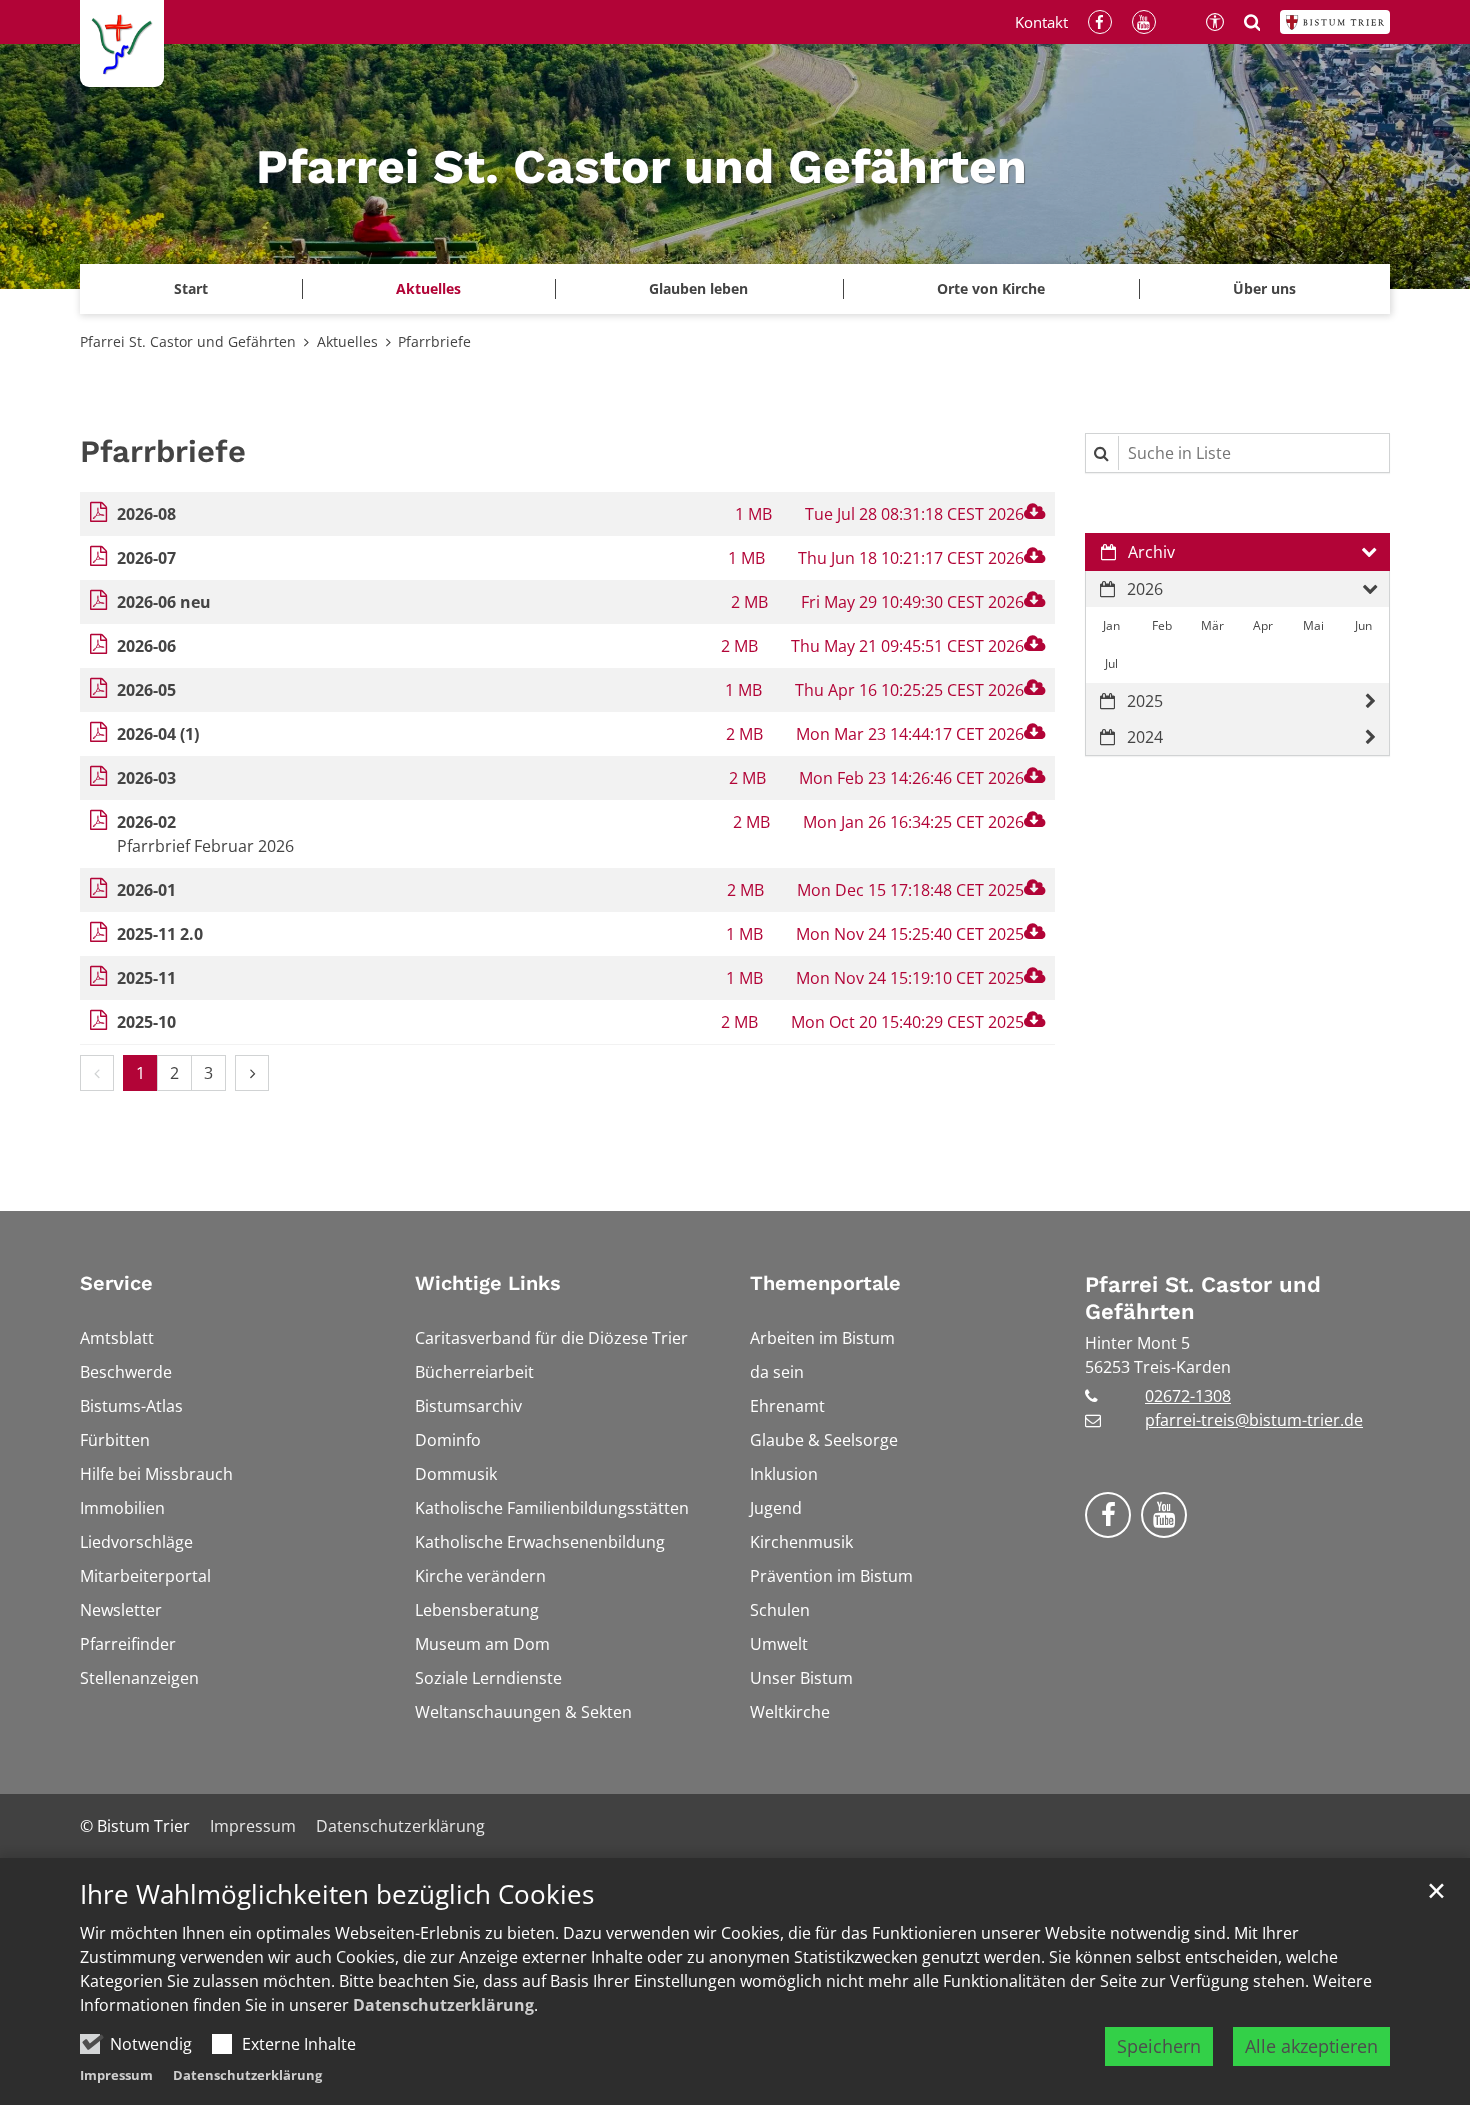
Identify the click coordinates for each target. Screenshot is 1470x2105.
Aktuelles (347, 341)
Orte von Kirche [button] (991, 288)
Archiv (1151, 552)
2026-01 (146, 890)
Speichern (1159, 2046)
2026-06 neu (164, 602)
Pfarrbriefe (434, 341)
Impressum (116, 2075)
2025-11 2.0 (160, 934)
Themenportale (825, 1283)
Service (116, 1283)
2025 (1145, 701)
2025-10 (146, 1022)
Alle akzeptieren (1311, 2046)
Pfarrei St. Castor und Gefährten (188, 341)
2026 (1145, 589)
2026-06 (146, 646)
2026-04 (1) (158, 734)
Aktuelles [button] (428, 288)
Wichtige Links (488, 1283)
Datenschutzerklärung (443, 2005)
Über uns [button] (1264, 288)
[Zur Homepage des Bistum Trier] (1335, 22)
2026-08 (146, 514)
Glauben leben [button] (698, 288)
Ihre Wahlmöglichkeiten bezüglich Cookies (337, 1894)
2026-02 (146, 822)
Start (191, 288)
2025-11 (146, 978)
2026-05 (146, 690)
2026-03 (146, 778)
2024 (1145, 737)
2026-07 (146, 558)
